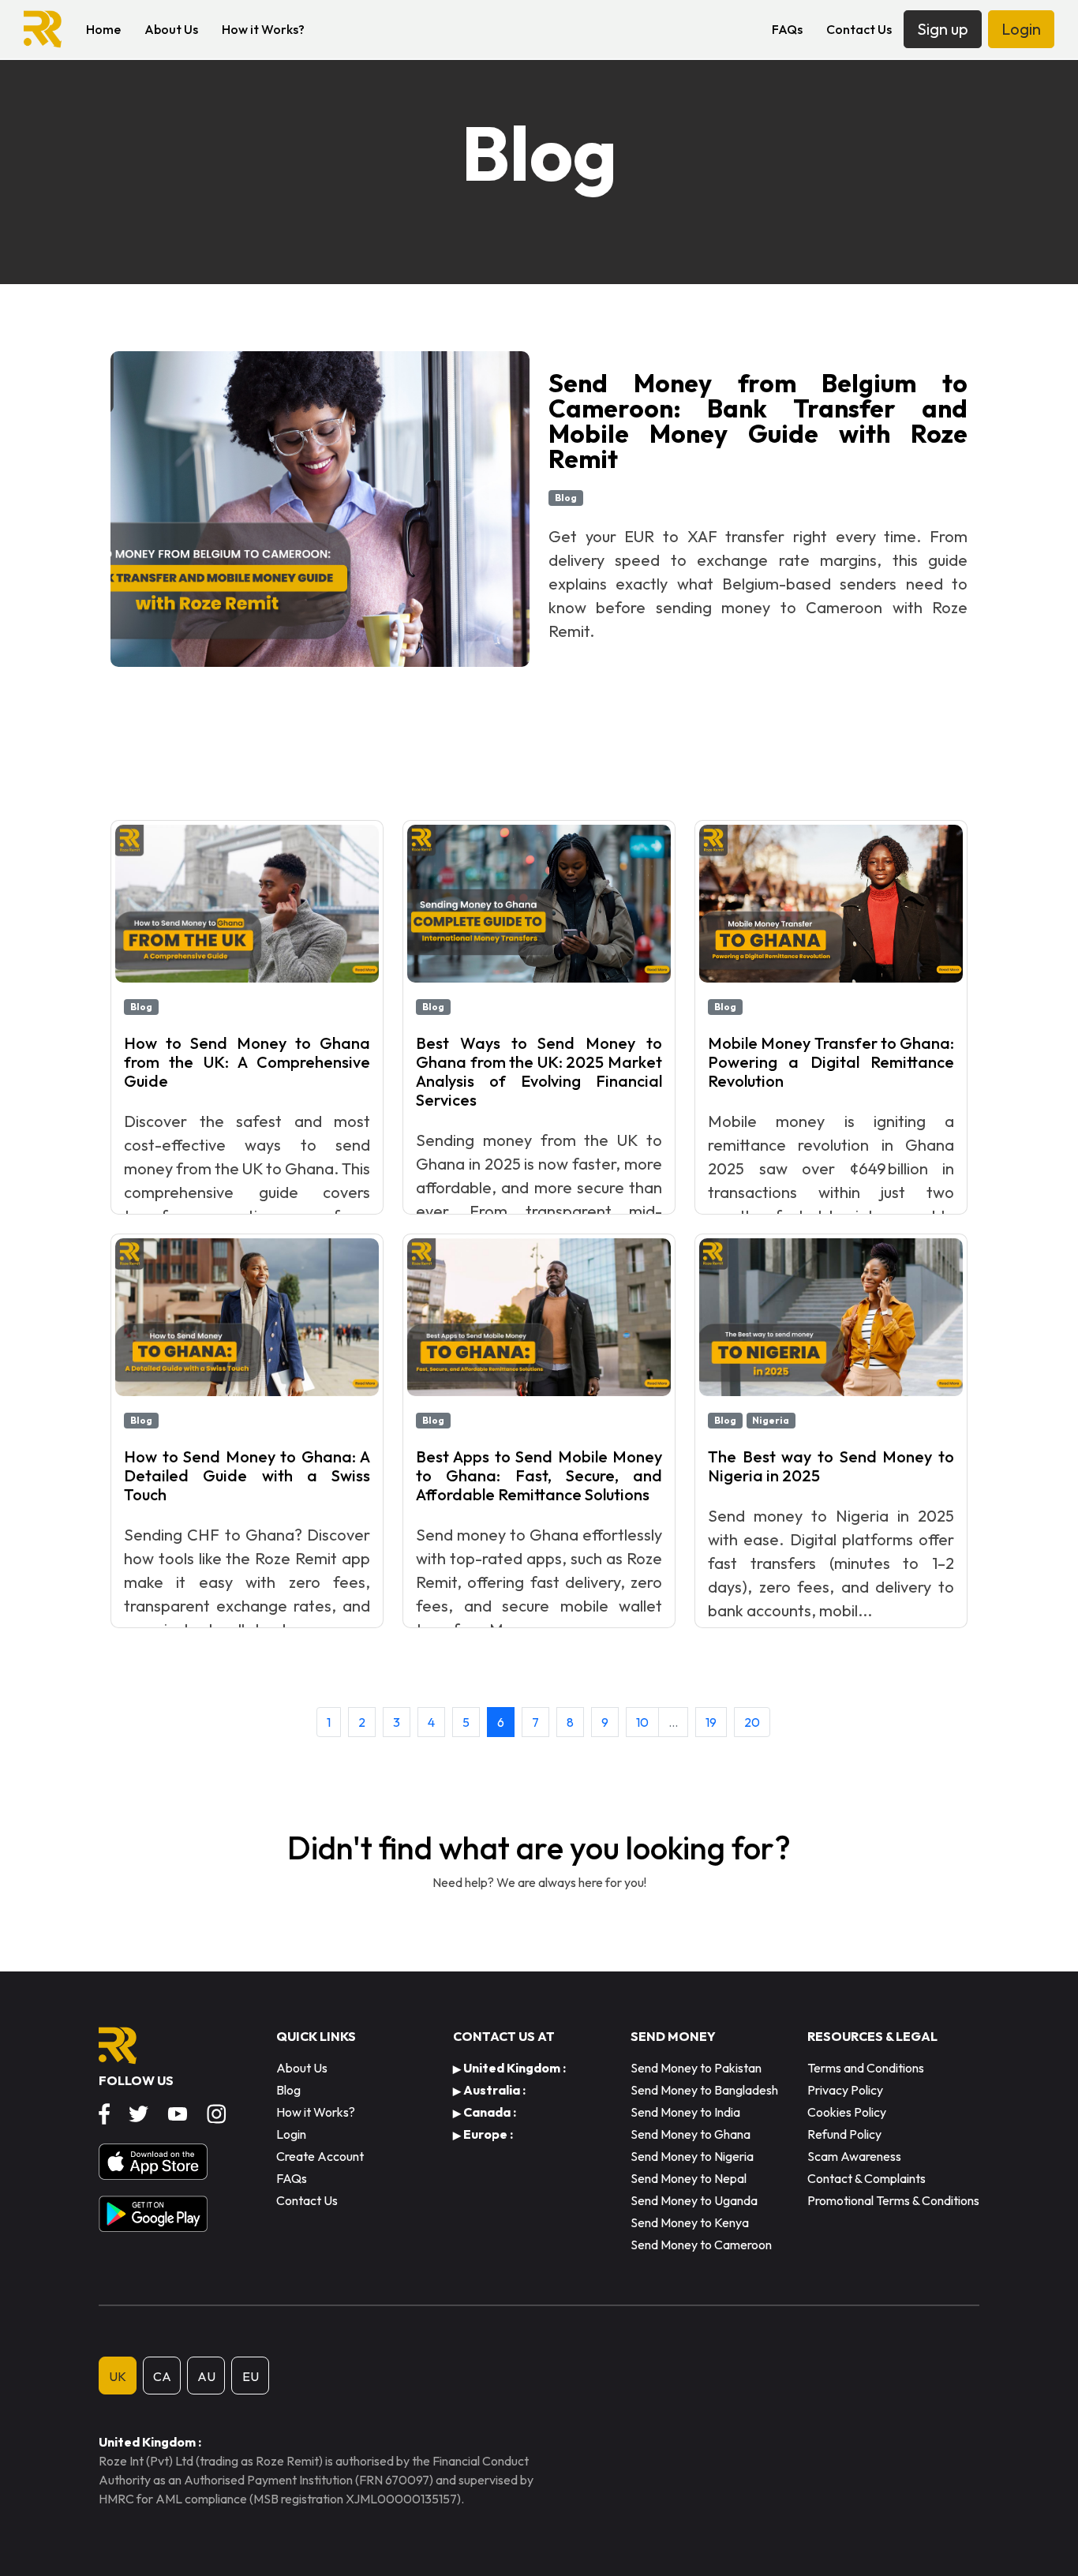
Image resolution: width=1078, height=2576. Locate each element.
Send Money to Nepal (689, 2178)
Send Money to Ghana (691, 2134)
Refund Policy (844, 2134)
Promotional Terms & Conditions (893, 2200)
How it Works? (263, 29)
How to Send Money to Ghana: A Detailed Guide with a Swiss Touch (247, 1475)
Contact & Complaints (867, 2178)
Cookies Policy (847, 2112)
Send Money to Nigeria (692, 2156)
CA (162, 2376)
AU (206, 2376)
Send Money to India (685, 2112)
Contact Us (859, 29)
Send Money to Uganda (694, 2200)
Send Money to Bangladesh (704, 2090)
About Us (171, 29)
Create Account (320, 2156)
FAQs (787, 29)
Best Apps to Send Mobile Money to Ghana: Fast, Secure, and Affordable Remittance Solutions (539, 1475)
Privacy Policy (845, 2090)
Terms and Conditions (866, 2068)
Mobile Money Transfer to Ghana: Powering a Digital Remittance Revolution (831, 1062)
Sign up (943, 29)
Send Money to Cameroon (701, 2245)
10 (642, 1722)
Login (1021, 29)
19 (711, 1722)
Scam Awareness (854, 2156)
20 (752, 1722)
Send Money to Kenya (690, 2222)
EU (251, 2376)
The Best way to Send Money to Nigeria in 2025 (831, 1466)
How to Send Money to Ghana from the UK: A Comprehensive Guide (247, 1062)
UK (118, 2376)
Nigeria (771, 1420)
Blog (566, 498)
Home (103, 29)
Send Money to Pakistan (696, 2068)
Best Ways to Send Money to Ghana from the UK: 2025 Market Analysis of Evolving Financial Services (539, 1071)
